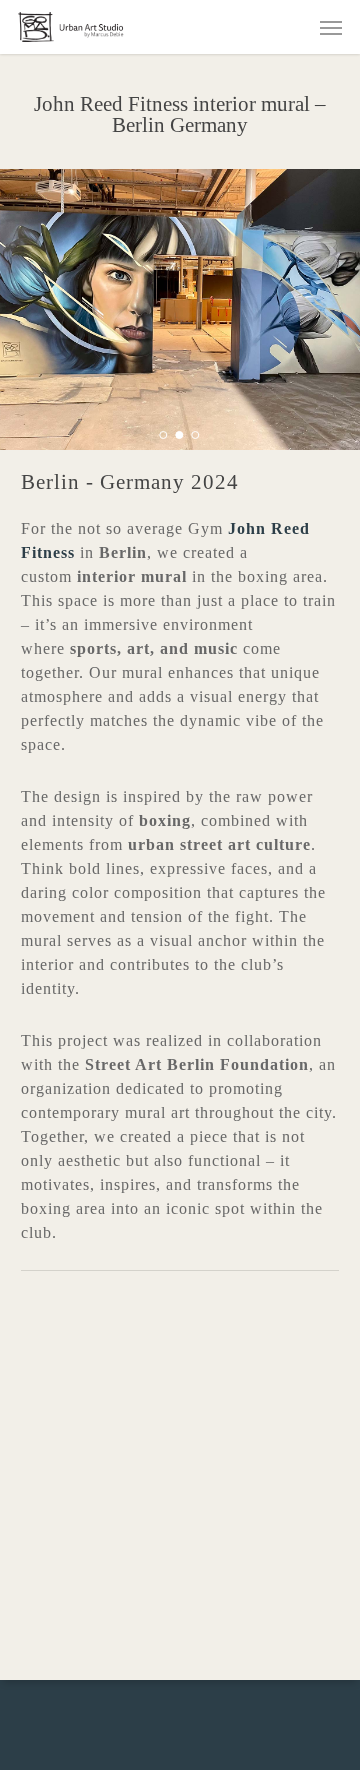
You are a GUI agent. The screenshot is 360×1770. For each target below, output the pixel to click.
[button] (331, 27)
